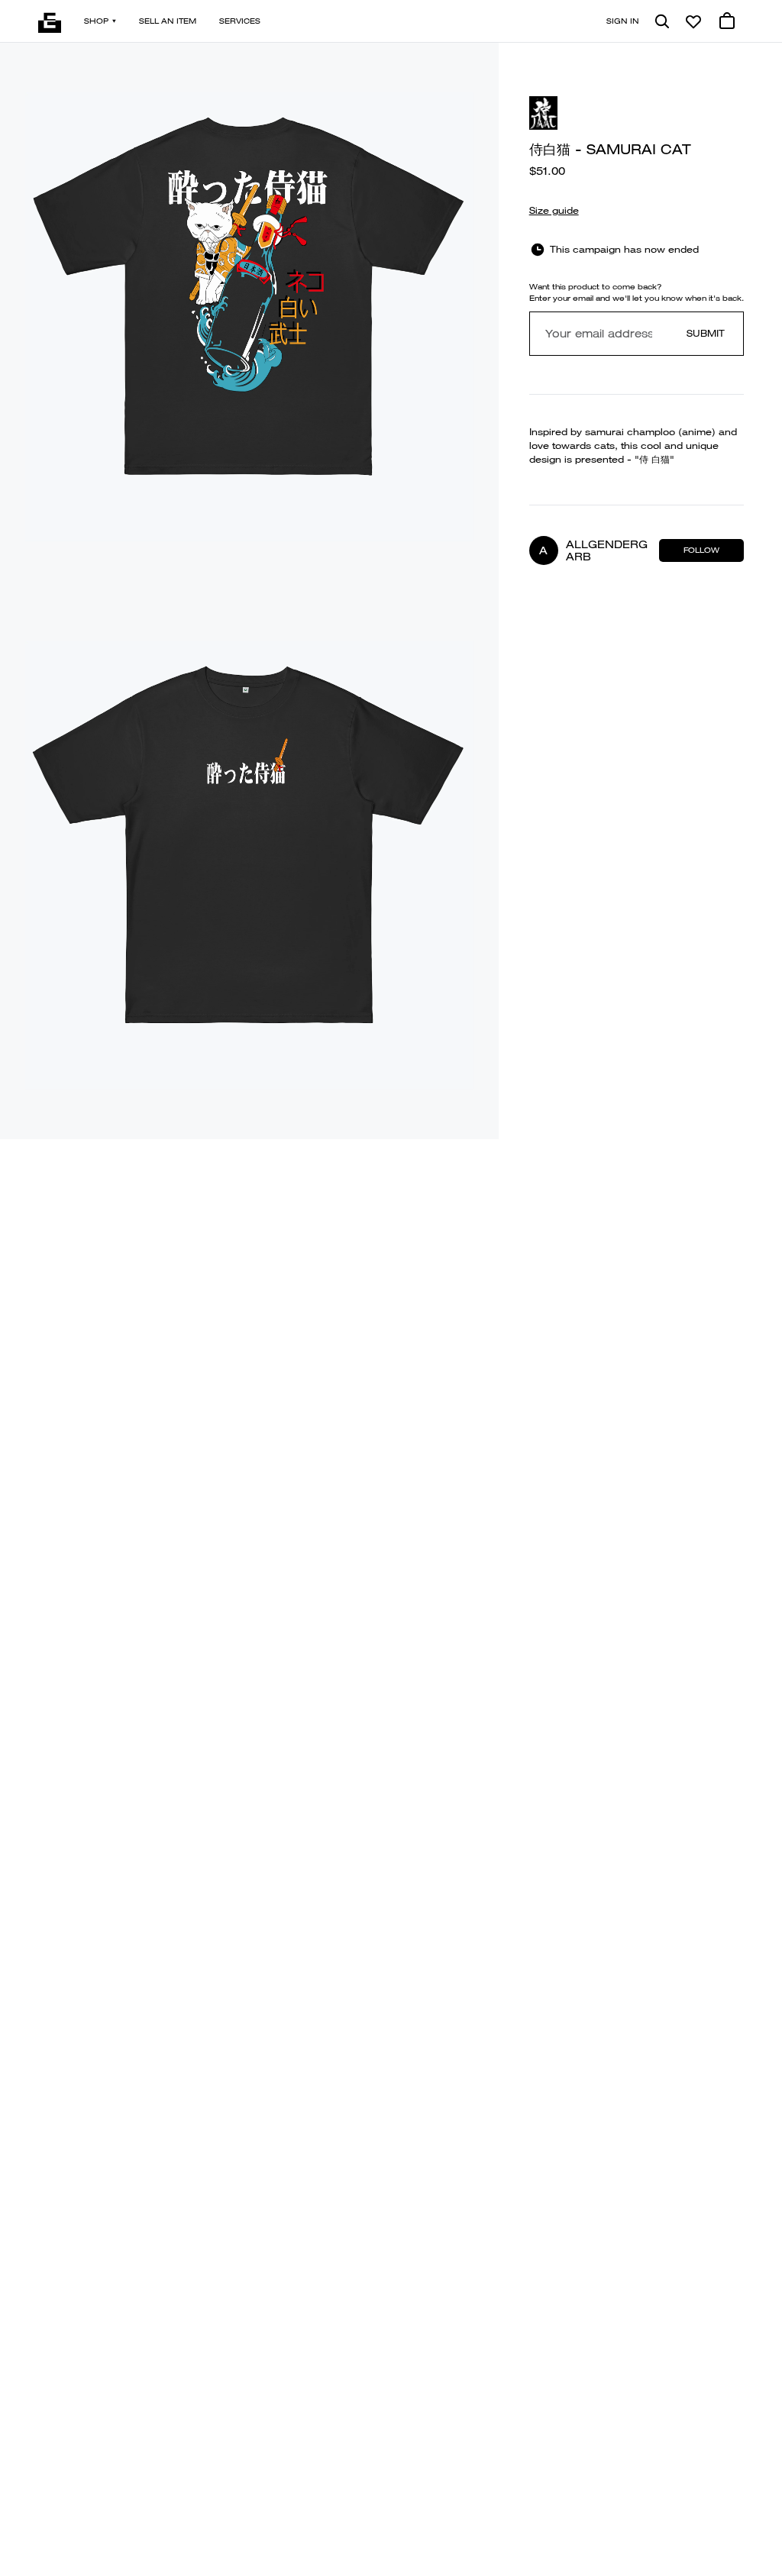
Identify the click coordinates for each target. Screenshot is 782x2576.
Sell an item (168, 21)
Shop (96, 21)
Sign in (623, 21)
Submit (706, 333)
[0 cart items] (727, 21)
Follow (701, 550)
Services (240, 21)
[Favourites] (693, 21)
